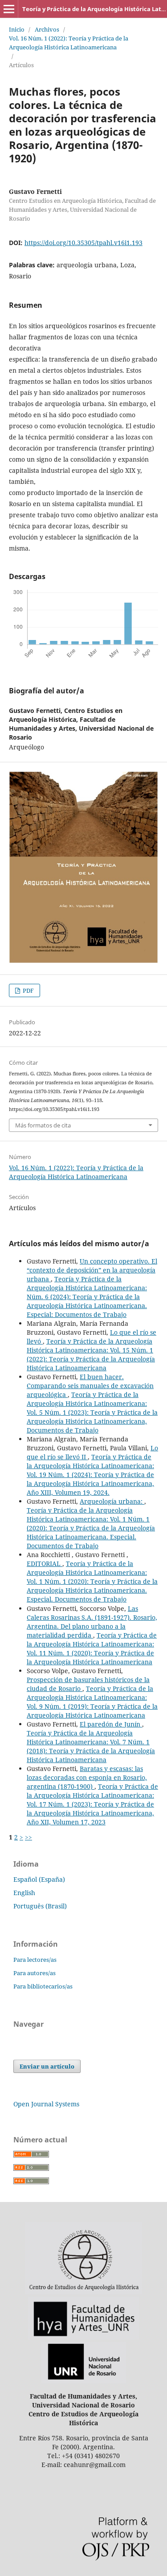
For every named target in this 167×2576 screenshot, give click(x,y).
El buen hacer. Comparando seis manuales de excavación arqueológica (90, 1386)
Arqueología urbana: (112, 1501)
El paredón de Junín (111, 1724)
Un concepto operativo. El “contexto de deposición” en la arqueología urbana (92, 1270)
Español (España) (39, 1879)
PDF (28, 990)
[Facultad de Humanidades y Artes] (83, 2337)
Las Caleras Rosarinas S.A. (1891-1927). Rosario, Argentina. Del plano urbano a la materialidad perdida (92, 1622)
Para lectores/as (35, 1960)
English (24, 1893)
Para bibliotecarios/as (43, 1986)
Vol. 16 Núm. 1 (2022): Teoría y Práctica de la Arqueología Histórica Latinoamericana (69, 43)
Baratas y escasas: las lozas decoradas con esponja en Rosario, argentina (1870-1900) (87, 1777)
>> (29, 1837)
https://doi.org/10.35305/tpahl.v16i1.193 (83, 243)
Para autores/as (35, 1973)
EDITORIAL (45, 1564)
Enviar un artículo (47, 2066)
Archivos (47, 29)
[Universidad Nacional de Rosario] (84, 2381)
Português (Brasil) (40, 1906)
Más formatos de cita (43, 1125)
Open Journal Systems (46, 2104)
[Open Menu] (9, 9)
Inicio (17, 29)
